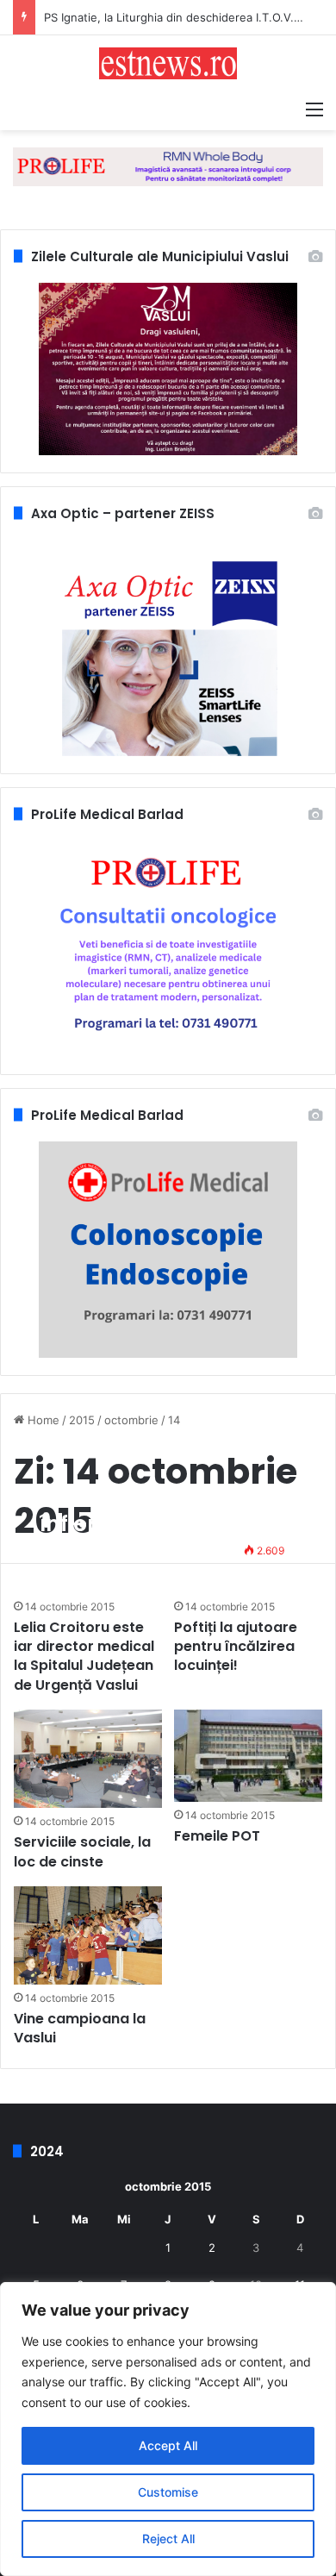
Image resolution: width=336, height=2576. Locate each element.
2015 (82, 1420)
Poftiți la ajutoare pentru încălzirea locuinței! (236, 1647)
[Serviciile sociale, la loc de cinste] (87, 1759)
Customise (168, 2492)
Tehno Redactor (91, 1551)
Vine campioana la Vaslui (80, 2028)
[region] (168, 2429)
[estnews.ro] (168, 63)
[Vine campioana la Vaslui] (87, 1935)
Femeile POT (217, 1836)
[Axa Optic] (168, 166)
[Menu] (314, 109)
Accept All (168, 2445)
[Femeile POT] (248, 1755)
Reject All (168, 2538)
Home (42, 1420)
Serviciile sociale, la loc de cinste (82, 1851)
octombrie (131, 1420)
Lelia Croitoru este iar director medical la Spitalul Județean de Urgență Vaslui (84, 1656)
